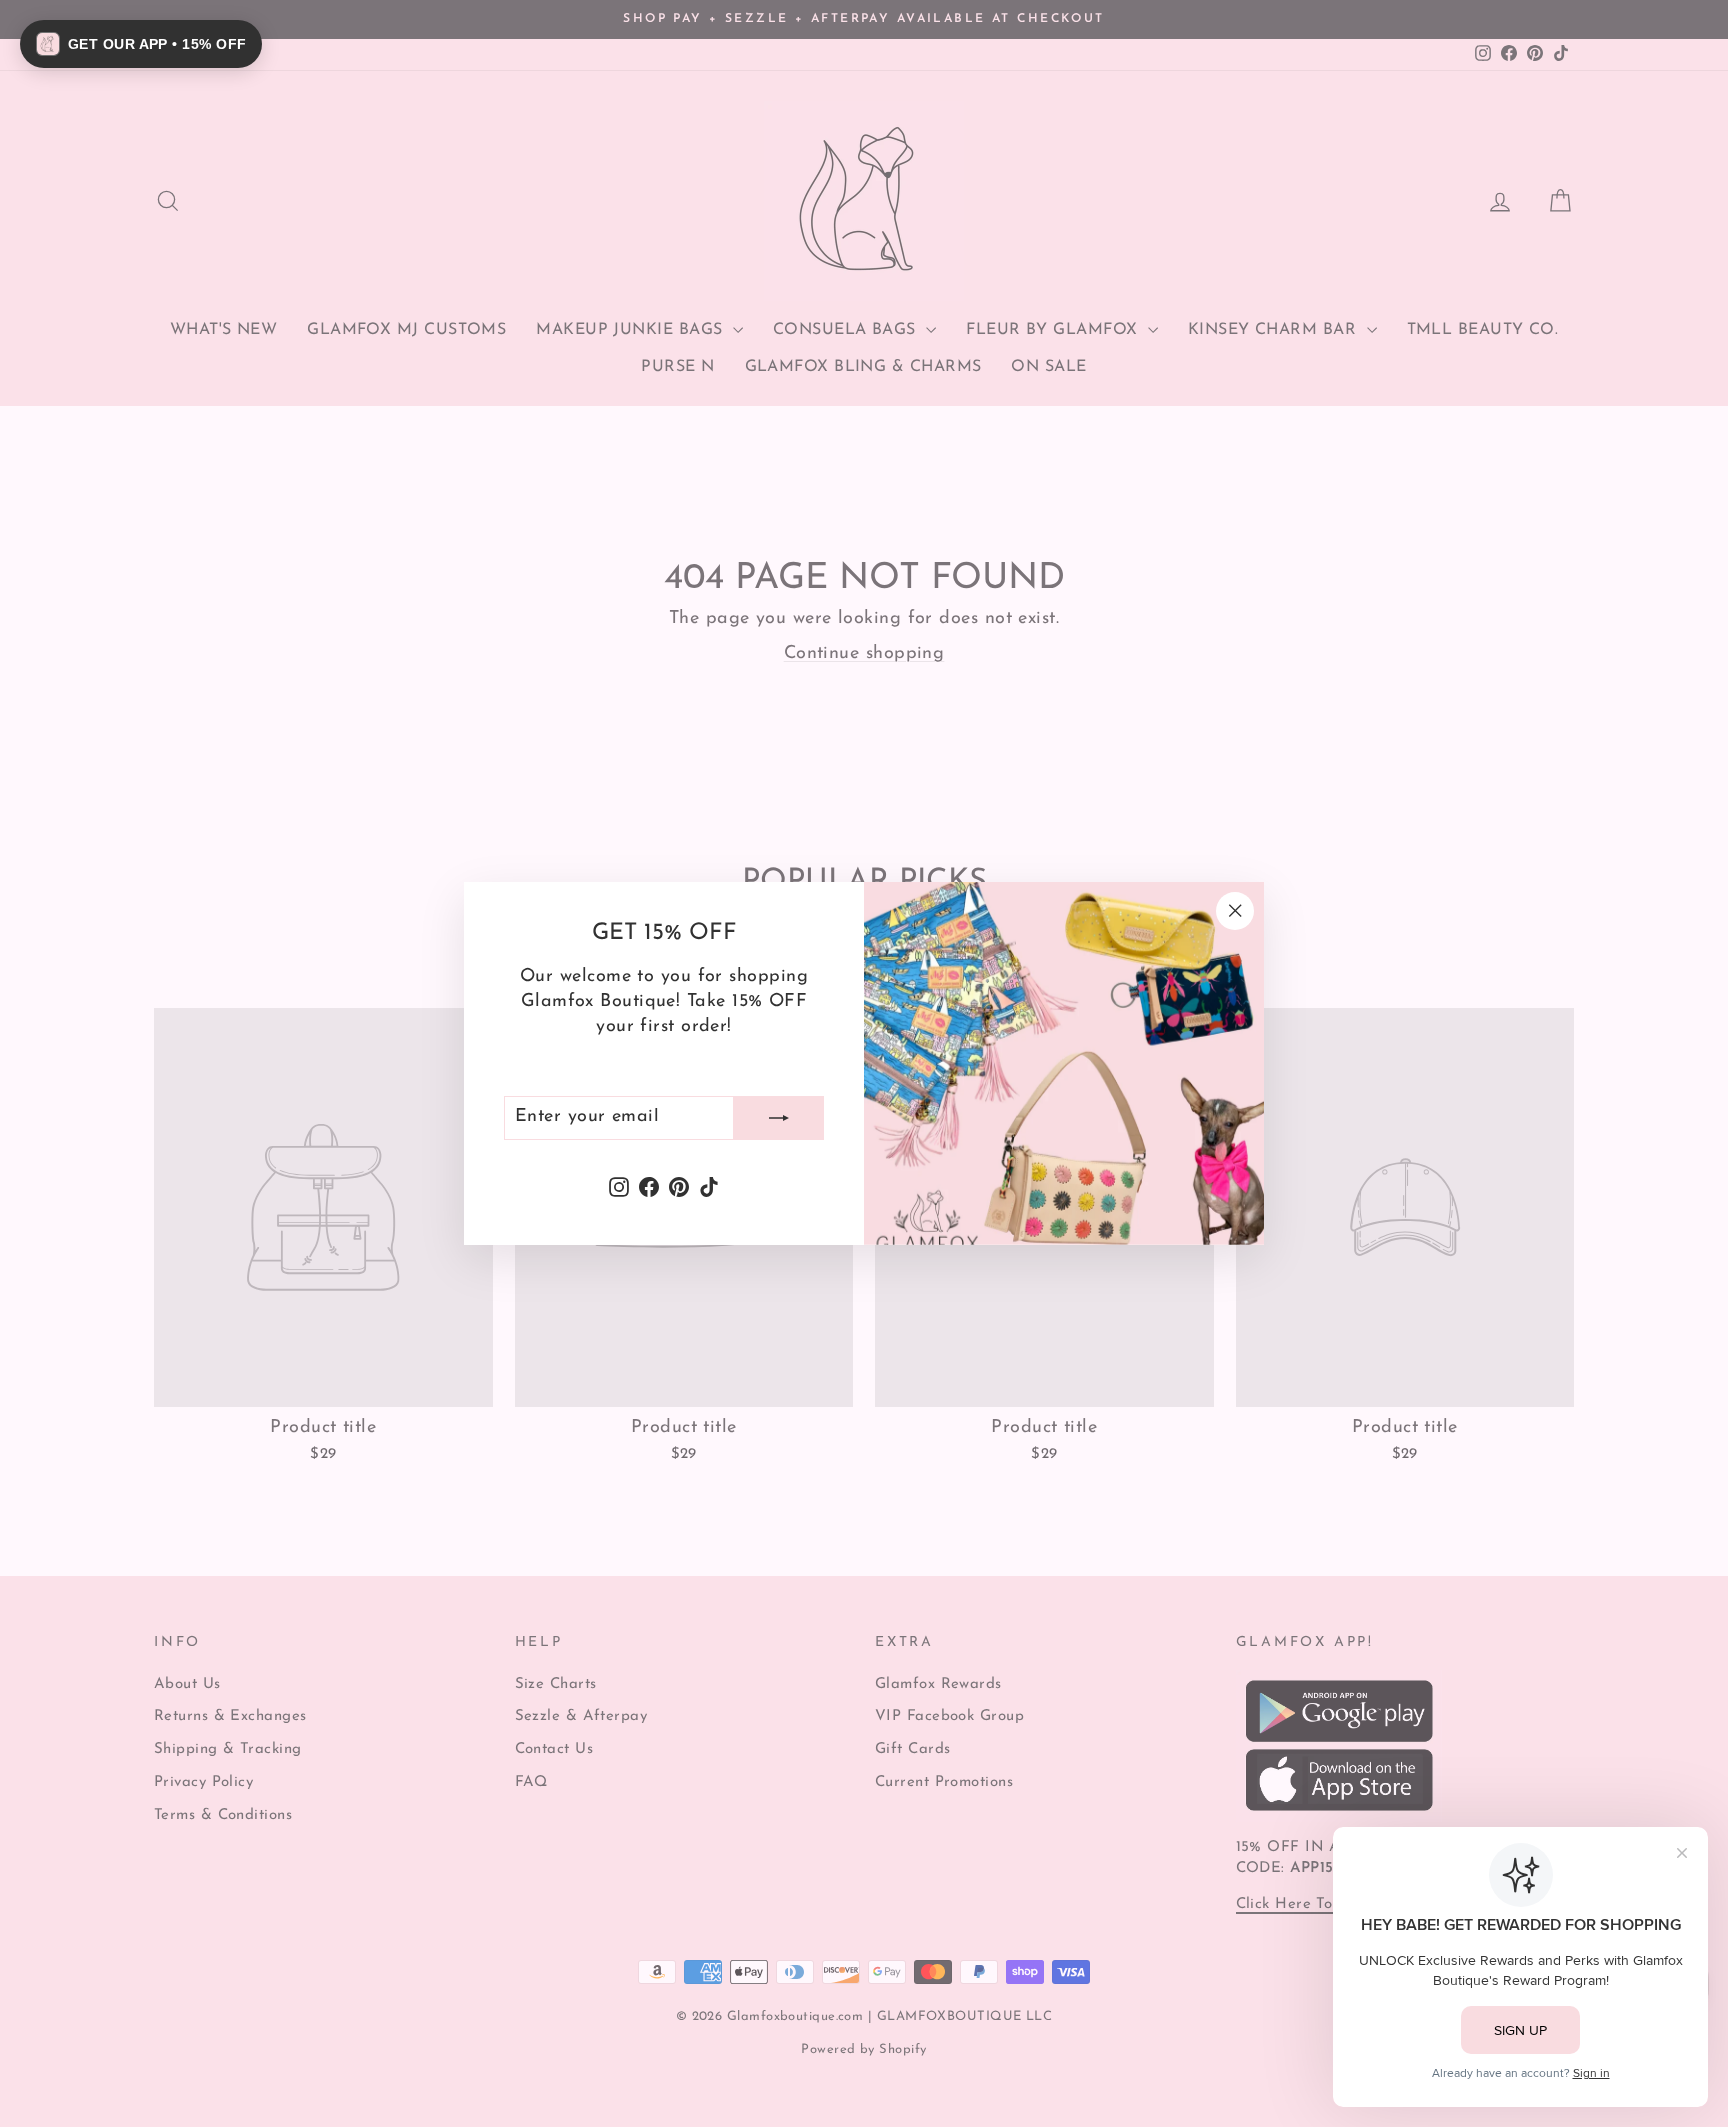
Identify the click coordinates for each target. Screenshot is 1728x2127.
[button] (141, 44)
